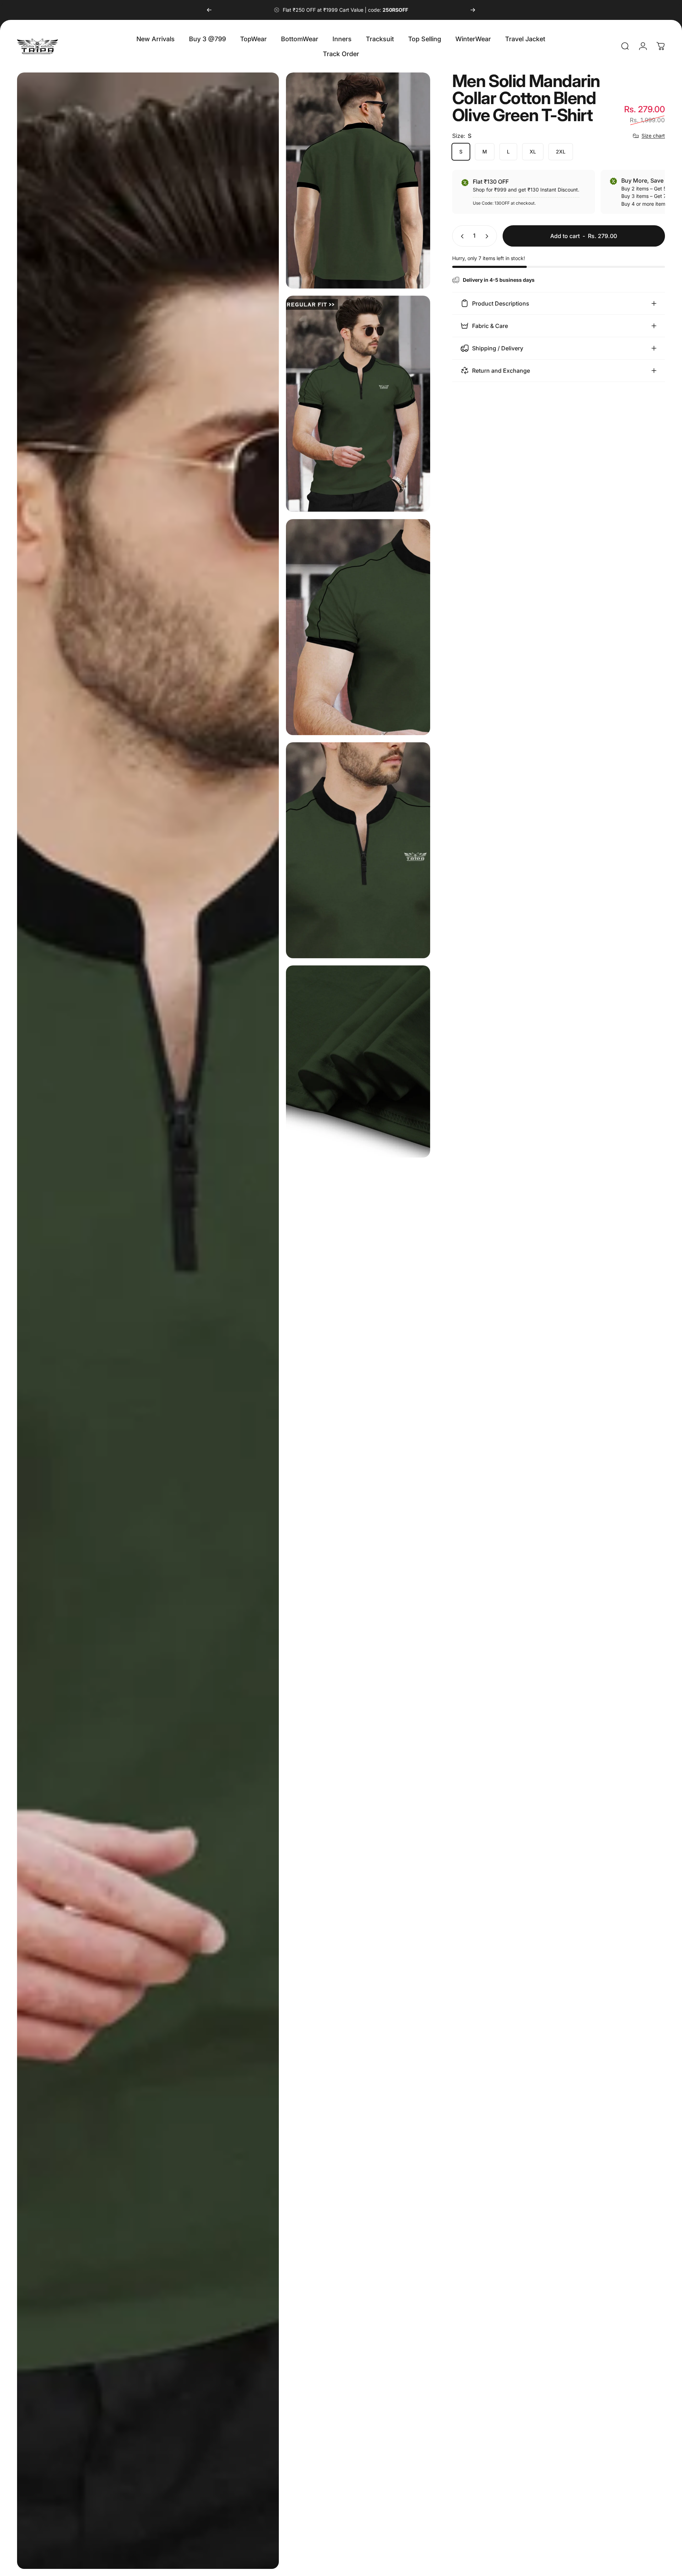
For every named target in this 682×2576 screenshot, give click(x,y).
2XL (561, 152)
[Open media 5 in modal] (358, 850)
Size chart (653, 136)
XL (533, 152)
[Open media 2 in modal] (358, 180)
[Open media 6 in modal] (358, 1061)
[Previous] (209, 10)
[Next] (473, 10)
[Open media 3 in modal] (358, 404)
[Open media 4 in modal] (358, 627)
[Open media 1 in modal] (148, 1321)
